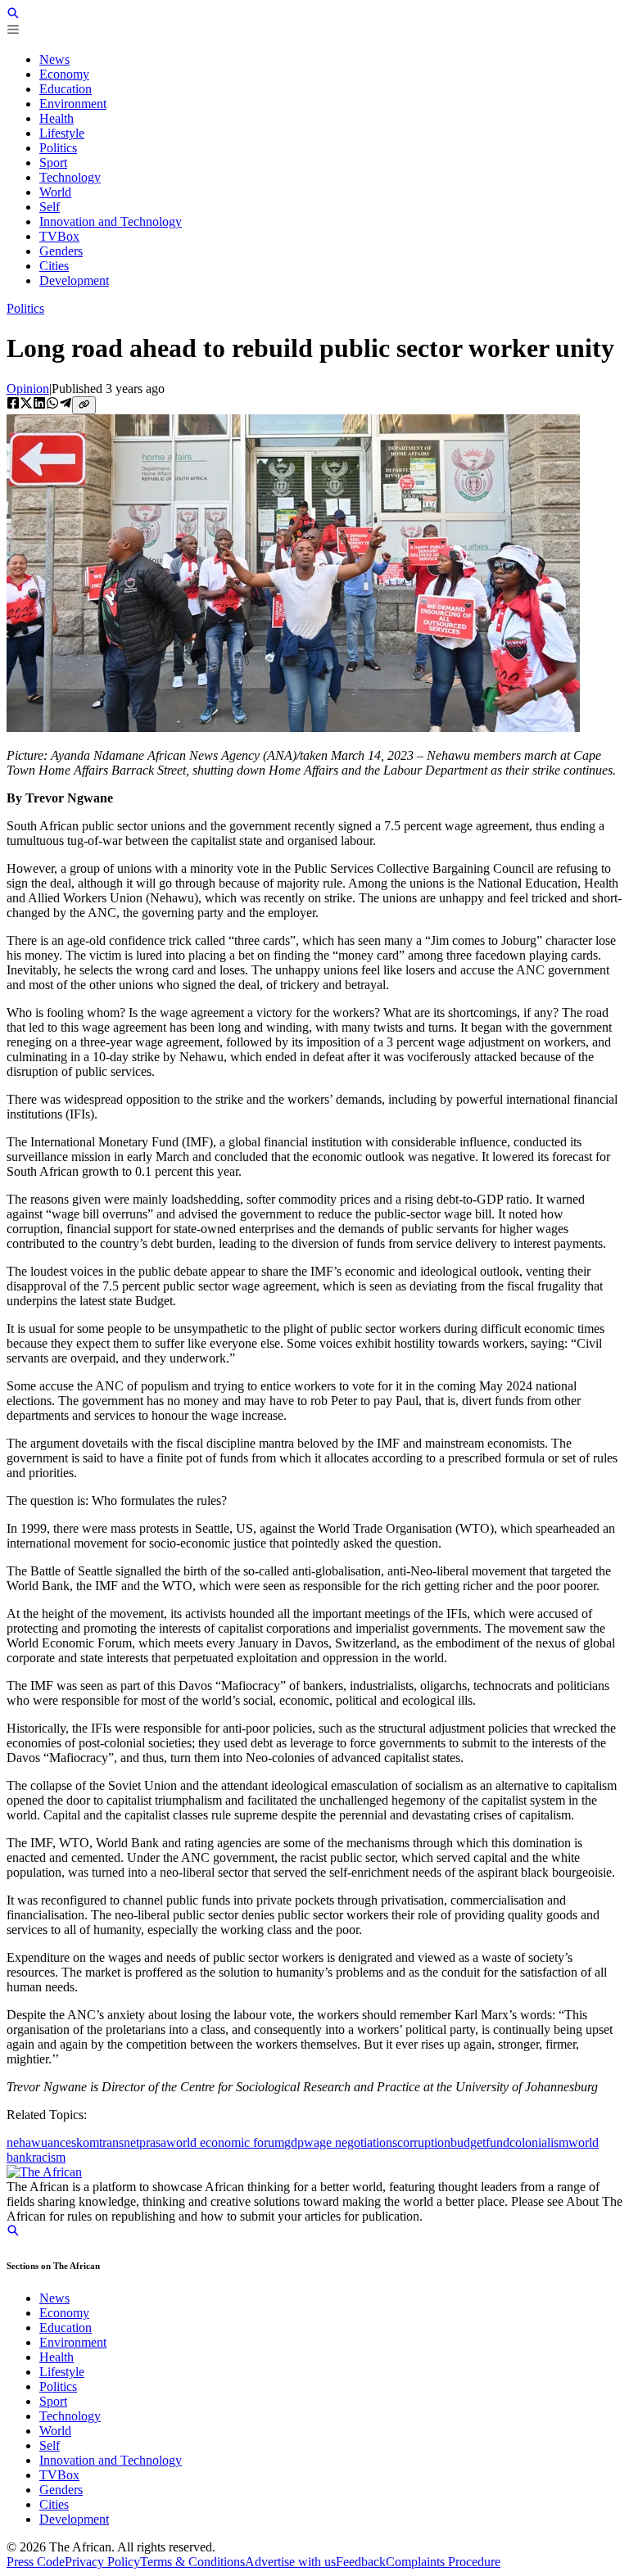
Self (50, 2445)
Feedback (361, 2562)
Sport (53, 2401)
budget (468, 2142)
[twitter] (26, 404)
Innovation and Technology (111, 2460)
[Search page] (13, 15)
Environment (73, 2342)
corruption (424, 2142)
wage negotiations (351, 2142)
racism (49, 2157)
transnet (119, 2142)
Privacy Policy (102, 2562)
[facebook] (13, 404)
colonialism (539, 2142)
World (55, 2431)
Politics (25, 308)
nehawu (27, 2142)
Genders (61, 2490)
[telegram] (66, 404)
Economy (64, 2313)
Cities (54, 2504)
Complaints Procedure (443, 2562)
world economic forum (225, 2142)
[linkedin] (39, 404)
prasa (153, 2142)
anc (57, 2142)
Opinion (28, 389)
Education (66, 2327)
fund (498, 2142)
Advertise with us (290, 2562)
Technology (70, 2416)
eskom (82, 2142)
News (54, 2298)
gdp (294, 2142)
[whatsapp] (52, 404)
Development (74, 2519)
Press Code (36, 2562)
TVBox (59, 2475)
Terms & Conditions (192, 2562)
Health (57, 2357)
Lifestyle (62, 2372)
